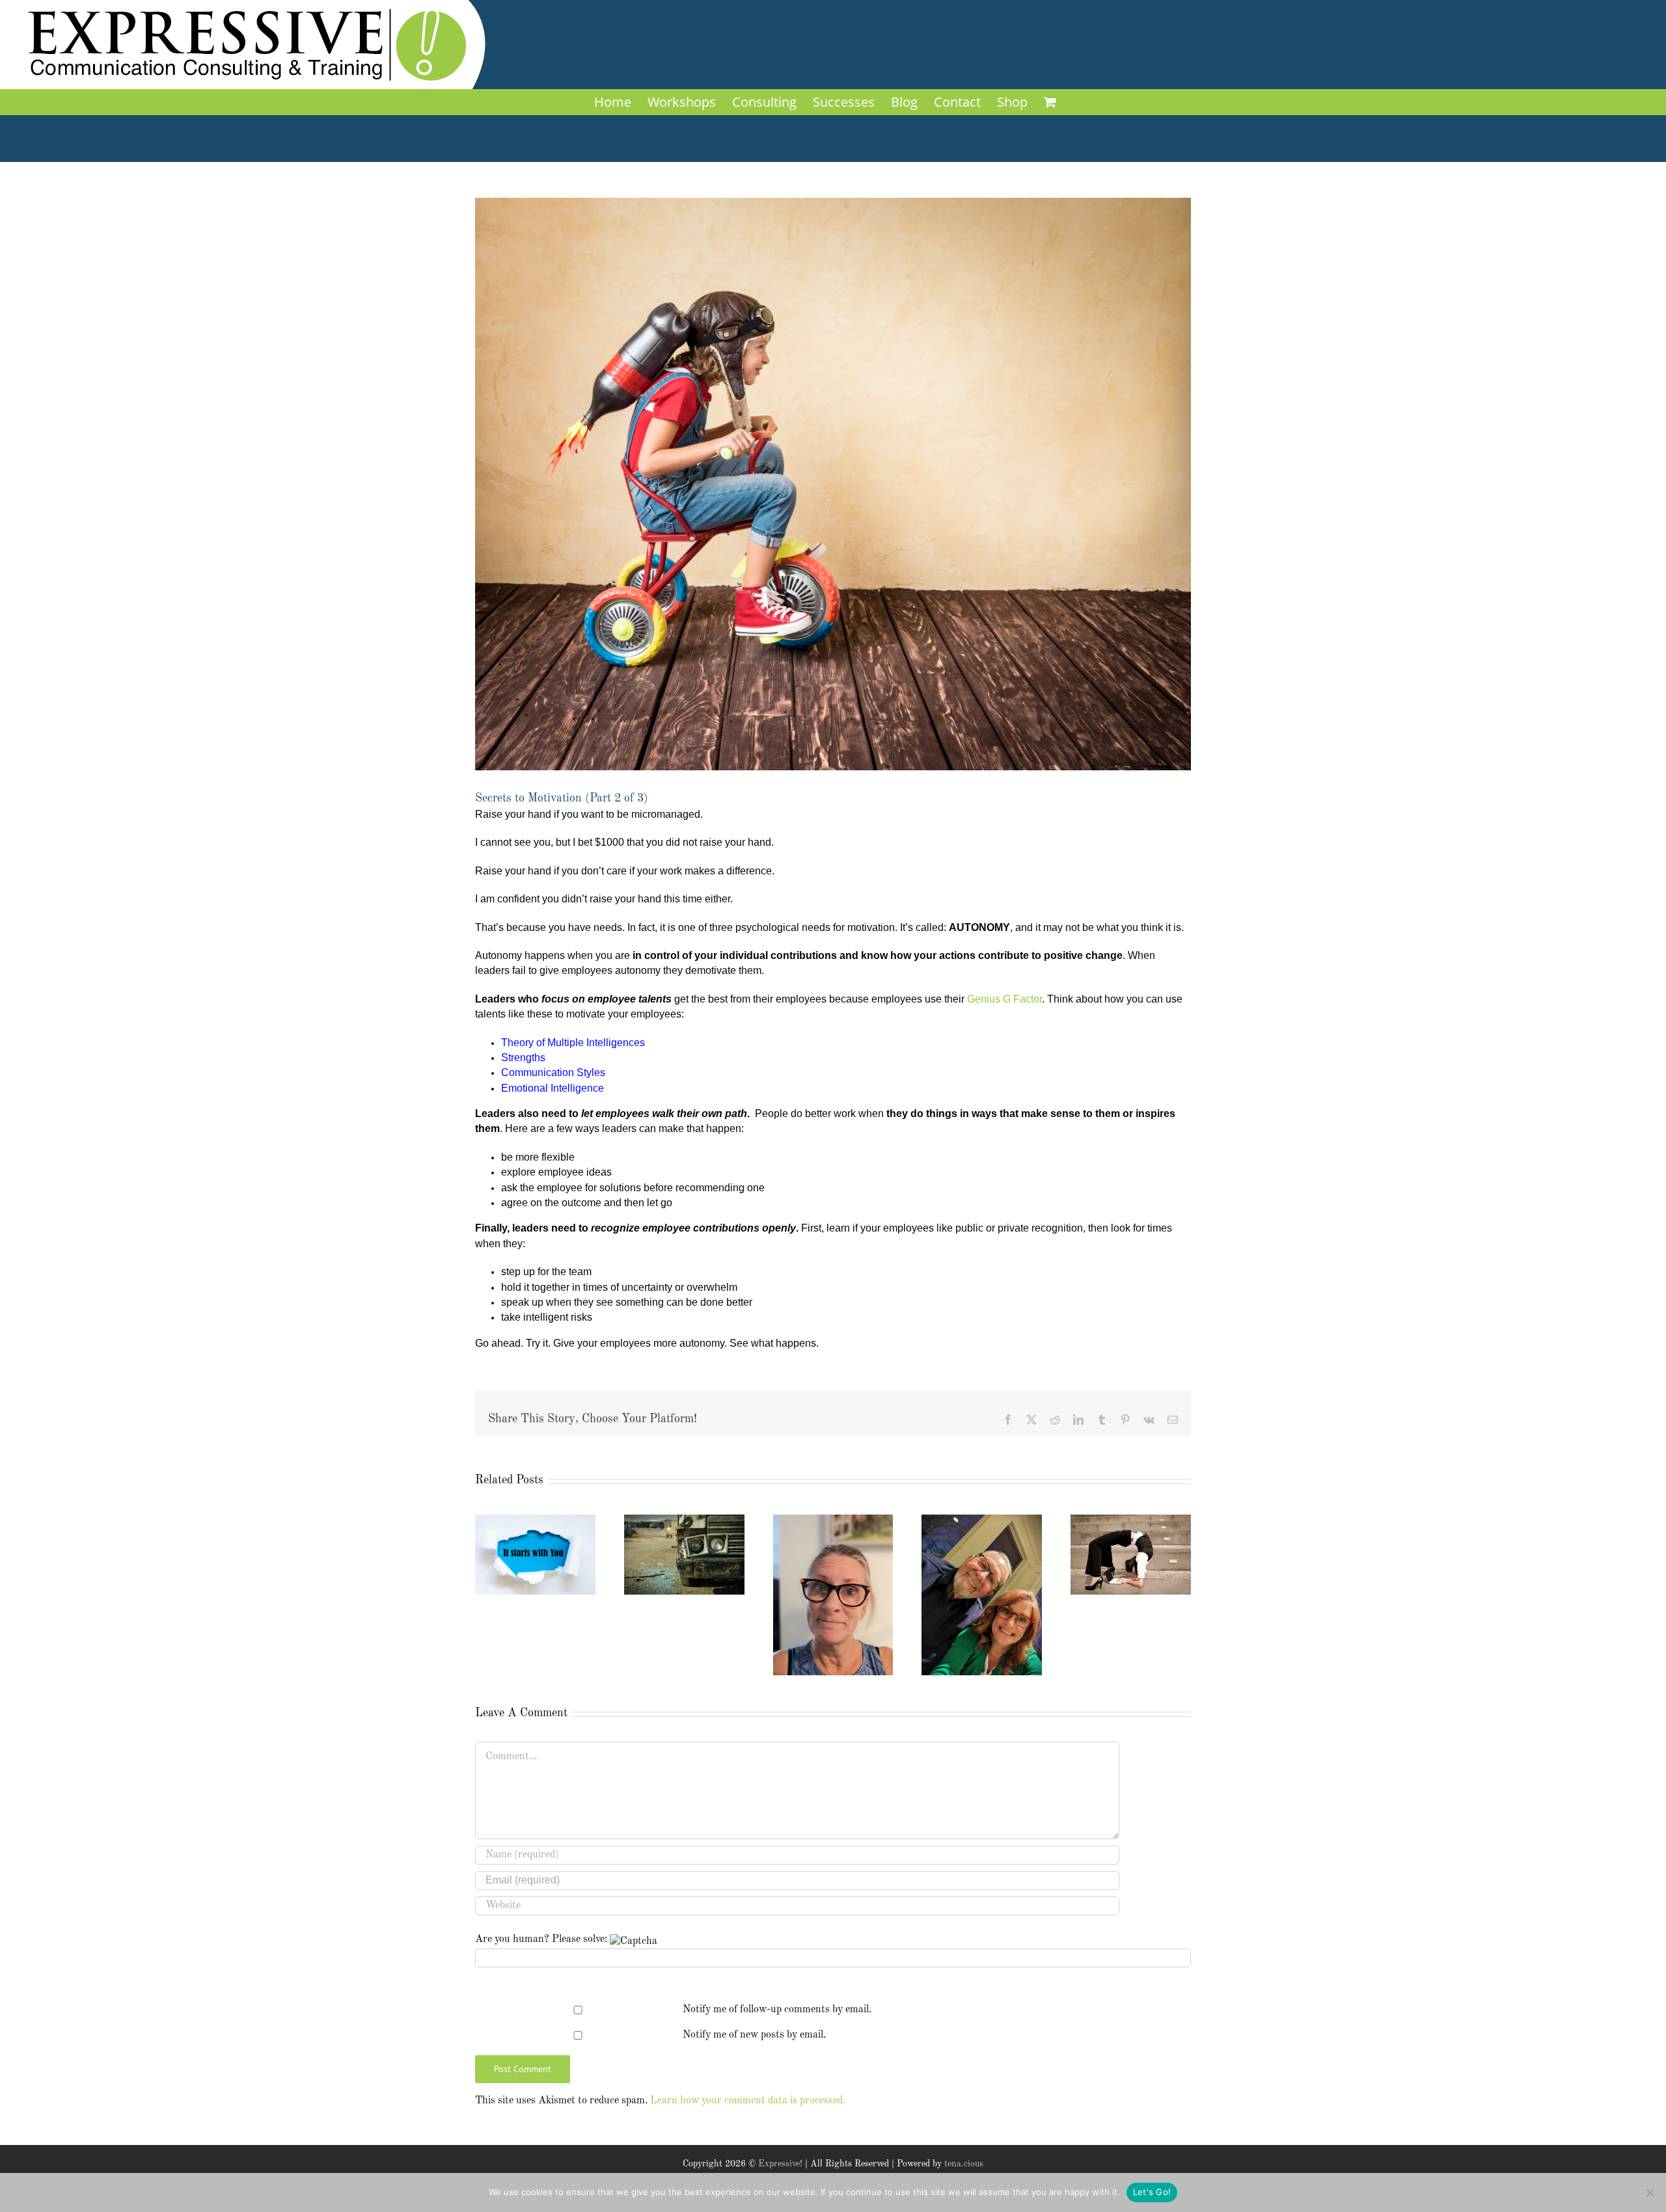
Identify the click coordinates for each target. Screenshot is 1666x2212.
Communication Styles (553, 1072)
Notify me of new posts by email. (754, 2035)
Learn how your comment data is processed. (748, 2101)
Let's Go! (1152, 2192)
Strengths (523, 1058)
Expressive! (780, 2164)
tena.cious (964, 2164)
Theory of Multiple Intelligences (573, 1043)
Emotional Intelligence (553, 1088)
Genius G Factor (1004, 999)
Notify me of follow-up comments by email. (777, 2010)
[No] (1650, 2192)
